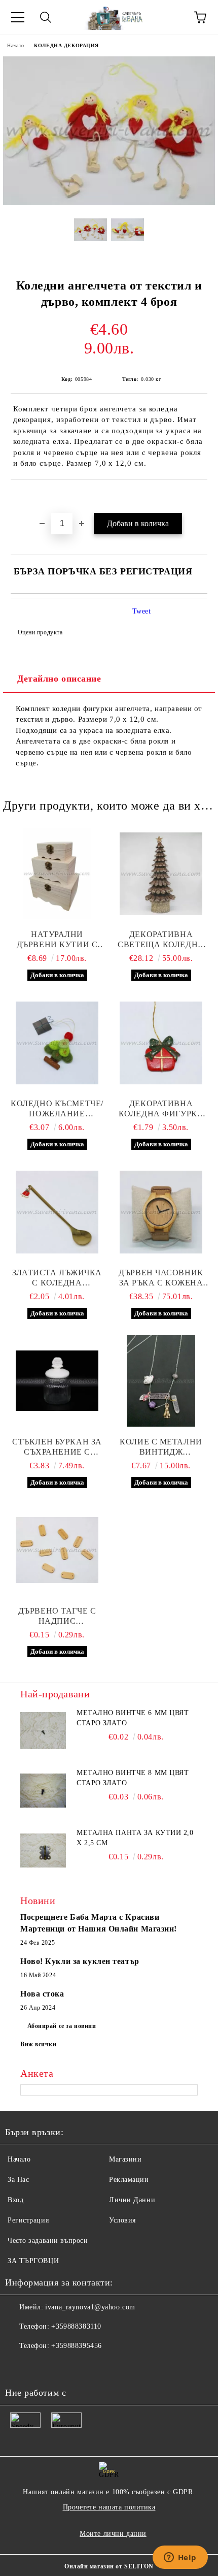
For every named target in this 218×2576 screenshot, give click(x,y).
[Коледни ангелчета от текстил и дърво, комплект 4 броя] (109, 203)
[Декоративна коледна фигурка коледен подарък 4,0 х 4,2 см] (161, 1043)
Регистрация (28, 2220)
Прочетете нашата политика (109, 2507)
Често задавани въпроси (48, 2241)
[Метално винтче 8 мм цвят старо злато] (43, 1791)
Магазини (125, 2159)
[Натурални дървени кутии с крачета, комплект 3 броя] (57, 874)
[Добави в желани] (200, 497)
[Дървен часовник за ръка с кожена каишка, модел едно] (161, 1212)
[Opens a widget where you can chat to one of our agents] (180, 2558)
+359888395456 (76, 2346)
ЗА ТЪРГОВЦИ (33, 2261)
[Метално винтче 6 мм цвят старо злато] (43, 1731)
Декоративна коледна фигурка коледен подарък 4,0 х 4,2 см (161, 1109)
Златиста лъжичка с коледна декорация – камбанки (57, 1278)
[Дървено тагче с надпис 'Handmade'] (57, 1550)
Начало (15, 45)
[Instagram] (63, 2366)
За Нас (18, 2180)
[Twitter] (41, 2366)
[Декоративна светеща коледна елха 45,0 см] (161, 874)
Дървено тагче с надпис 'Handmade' (57, 1616)
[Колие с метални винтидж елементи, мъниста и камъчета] (161, 1381)
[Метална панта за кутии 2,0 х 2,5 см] (43, 1851)
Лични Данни (132, 2200)
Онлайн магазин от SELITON (109, 2566)
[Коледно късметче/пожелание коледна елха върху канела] (57, 1043)
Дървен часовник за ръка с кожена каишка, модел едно (161, 1278)
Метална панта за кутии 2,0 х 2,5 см (135, 1838)
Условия (122, 2220)
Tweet (142, 611)
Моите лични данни (113, 2534)
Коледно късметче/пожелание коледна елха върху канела (57, 1109)
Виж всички (39, 2044)
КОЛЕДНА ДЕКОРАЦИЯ (66, 45)
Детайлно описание (59, 679)
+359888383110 (76, 2326)
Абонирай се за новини (62, 2026)
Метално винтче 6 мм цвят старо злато (133, 1718)
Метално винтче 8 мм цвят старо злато (133, 1778)
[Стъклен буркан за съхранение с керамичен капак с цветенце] (57, 1381)
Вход (15, 2200)
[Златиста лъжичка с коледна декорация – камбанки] (57, 1212)
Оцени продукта (40, 632)
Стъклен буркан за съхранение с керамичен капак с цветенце (57, 1447)
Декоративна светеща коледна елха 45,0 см (161, 940)
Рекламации (129, 2180)
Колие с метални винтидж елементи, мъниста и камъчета (161, 1447)
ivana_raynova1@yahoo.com (90, 2307)
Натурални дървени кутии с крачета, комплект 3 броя (57, 940)
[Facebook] (18, 2366)
